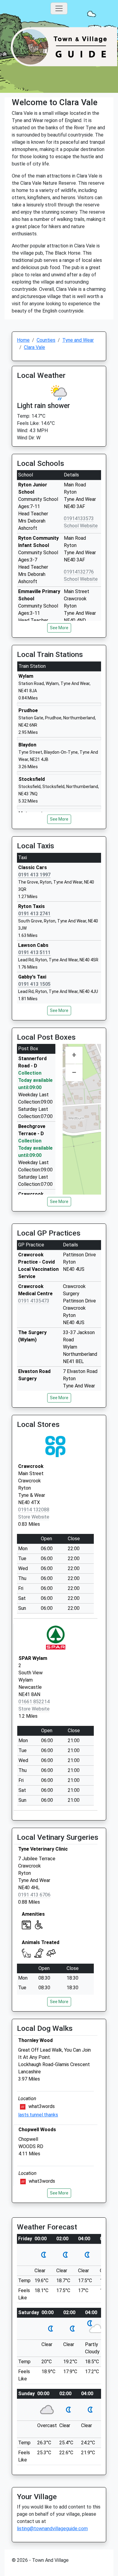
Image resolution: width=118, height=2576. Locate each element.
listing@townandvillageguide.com (52, 2529)
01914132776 (79, 572)
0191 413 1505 (34, 984)
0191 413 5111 (34, 952)
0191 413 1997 (34, 875)
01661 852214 (34, 1702)
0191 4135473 (34, 1301)
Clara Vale (34, 347)
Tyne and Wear (78, 340)
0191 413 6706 (34, 1895)
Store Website (34, 1517)
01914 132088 (34, 1510)
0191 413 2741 (34, 914)
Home (23, 340)
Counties (46, 340)
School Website (81, 526)
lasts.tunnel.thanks (38, 2115)
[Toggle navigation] (59, 8)
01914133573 (79, 518)
